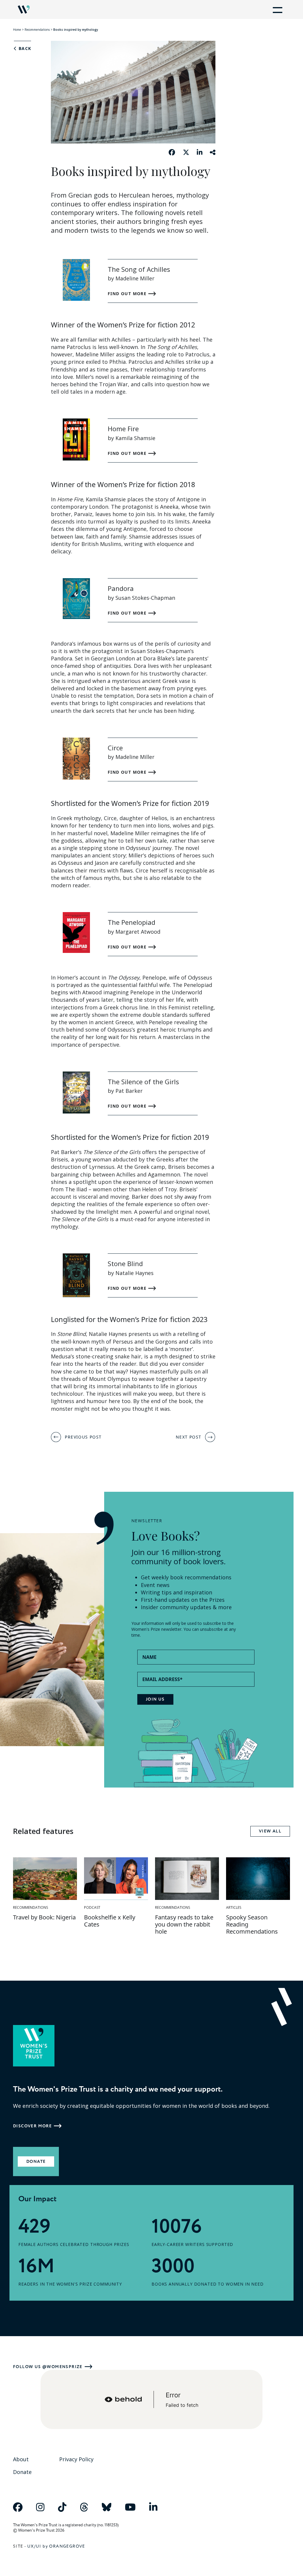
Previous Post (83, 1437)
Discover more (32, 2126)
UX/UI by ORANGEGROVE (56, 2546)
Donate (36, 2162)
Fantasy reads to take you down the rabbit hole (184, 1924)
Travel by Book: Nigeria (44, 1917)
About (21, 2459)
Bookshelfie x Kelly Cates (110, 1921)
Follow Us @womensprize (48, 2367)
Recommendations (37, 30)
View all (270, 1831)
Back (24, 49)
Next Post (189, 1437)
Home (17, 30)
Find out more (128, 294)
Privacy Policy (76, 2459)
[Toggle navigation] (276, 9)
